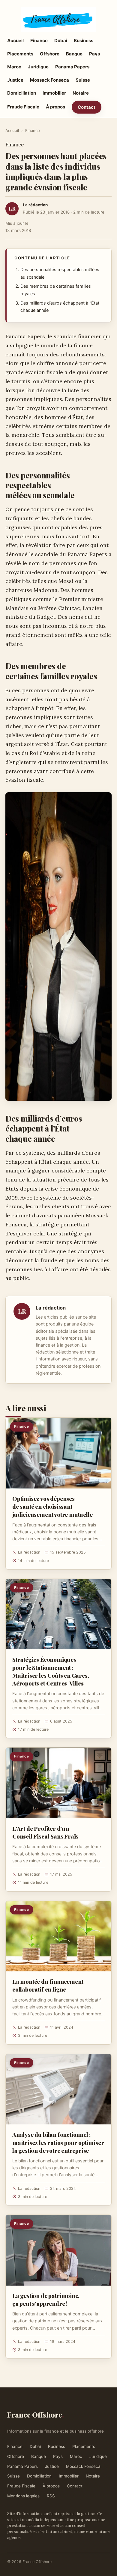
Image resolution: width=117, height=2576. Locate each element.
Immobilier (54, 93)
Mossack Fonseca (49, 80)
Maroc (14, 67)
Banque (74, 54)
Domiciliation (22, 93)
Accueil (15, 41)
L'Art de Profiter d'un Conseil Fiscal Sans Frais (45, 1832)
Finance (39, 41)
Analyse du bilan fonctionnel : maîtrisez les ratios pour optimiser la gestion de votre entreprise (58, 2142)
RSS (51, 2496)
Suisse (83, 80)
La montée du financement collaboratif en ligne (48, 1985)
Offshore (50, 54)
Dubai (61, 41)
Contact (87, 107)
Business (84, 41)
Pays (94, 54)
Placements (20, 54)
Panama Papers (72, 67)
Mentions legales (23, 2496)
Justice (15, 80)
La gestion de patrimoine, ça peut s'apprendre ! (46, 2299)
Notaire (81, 93)
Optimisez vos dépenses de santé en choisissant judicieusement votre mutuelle (52, 1506)
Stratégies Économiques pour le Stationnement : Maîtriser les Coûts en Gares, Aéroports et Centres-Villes (51, 1671)
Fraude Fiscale (23, 107)
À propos (55, 107)
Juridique (38, 67)
